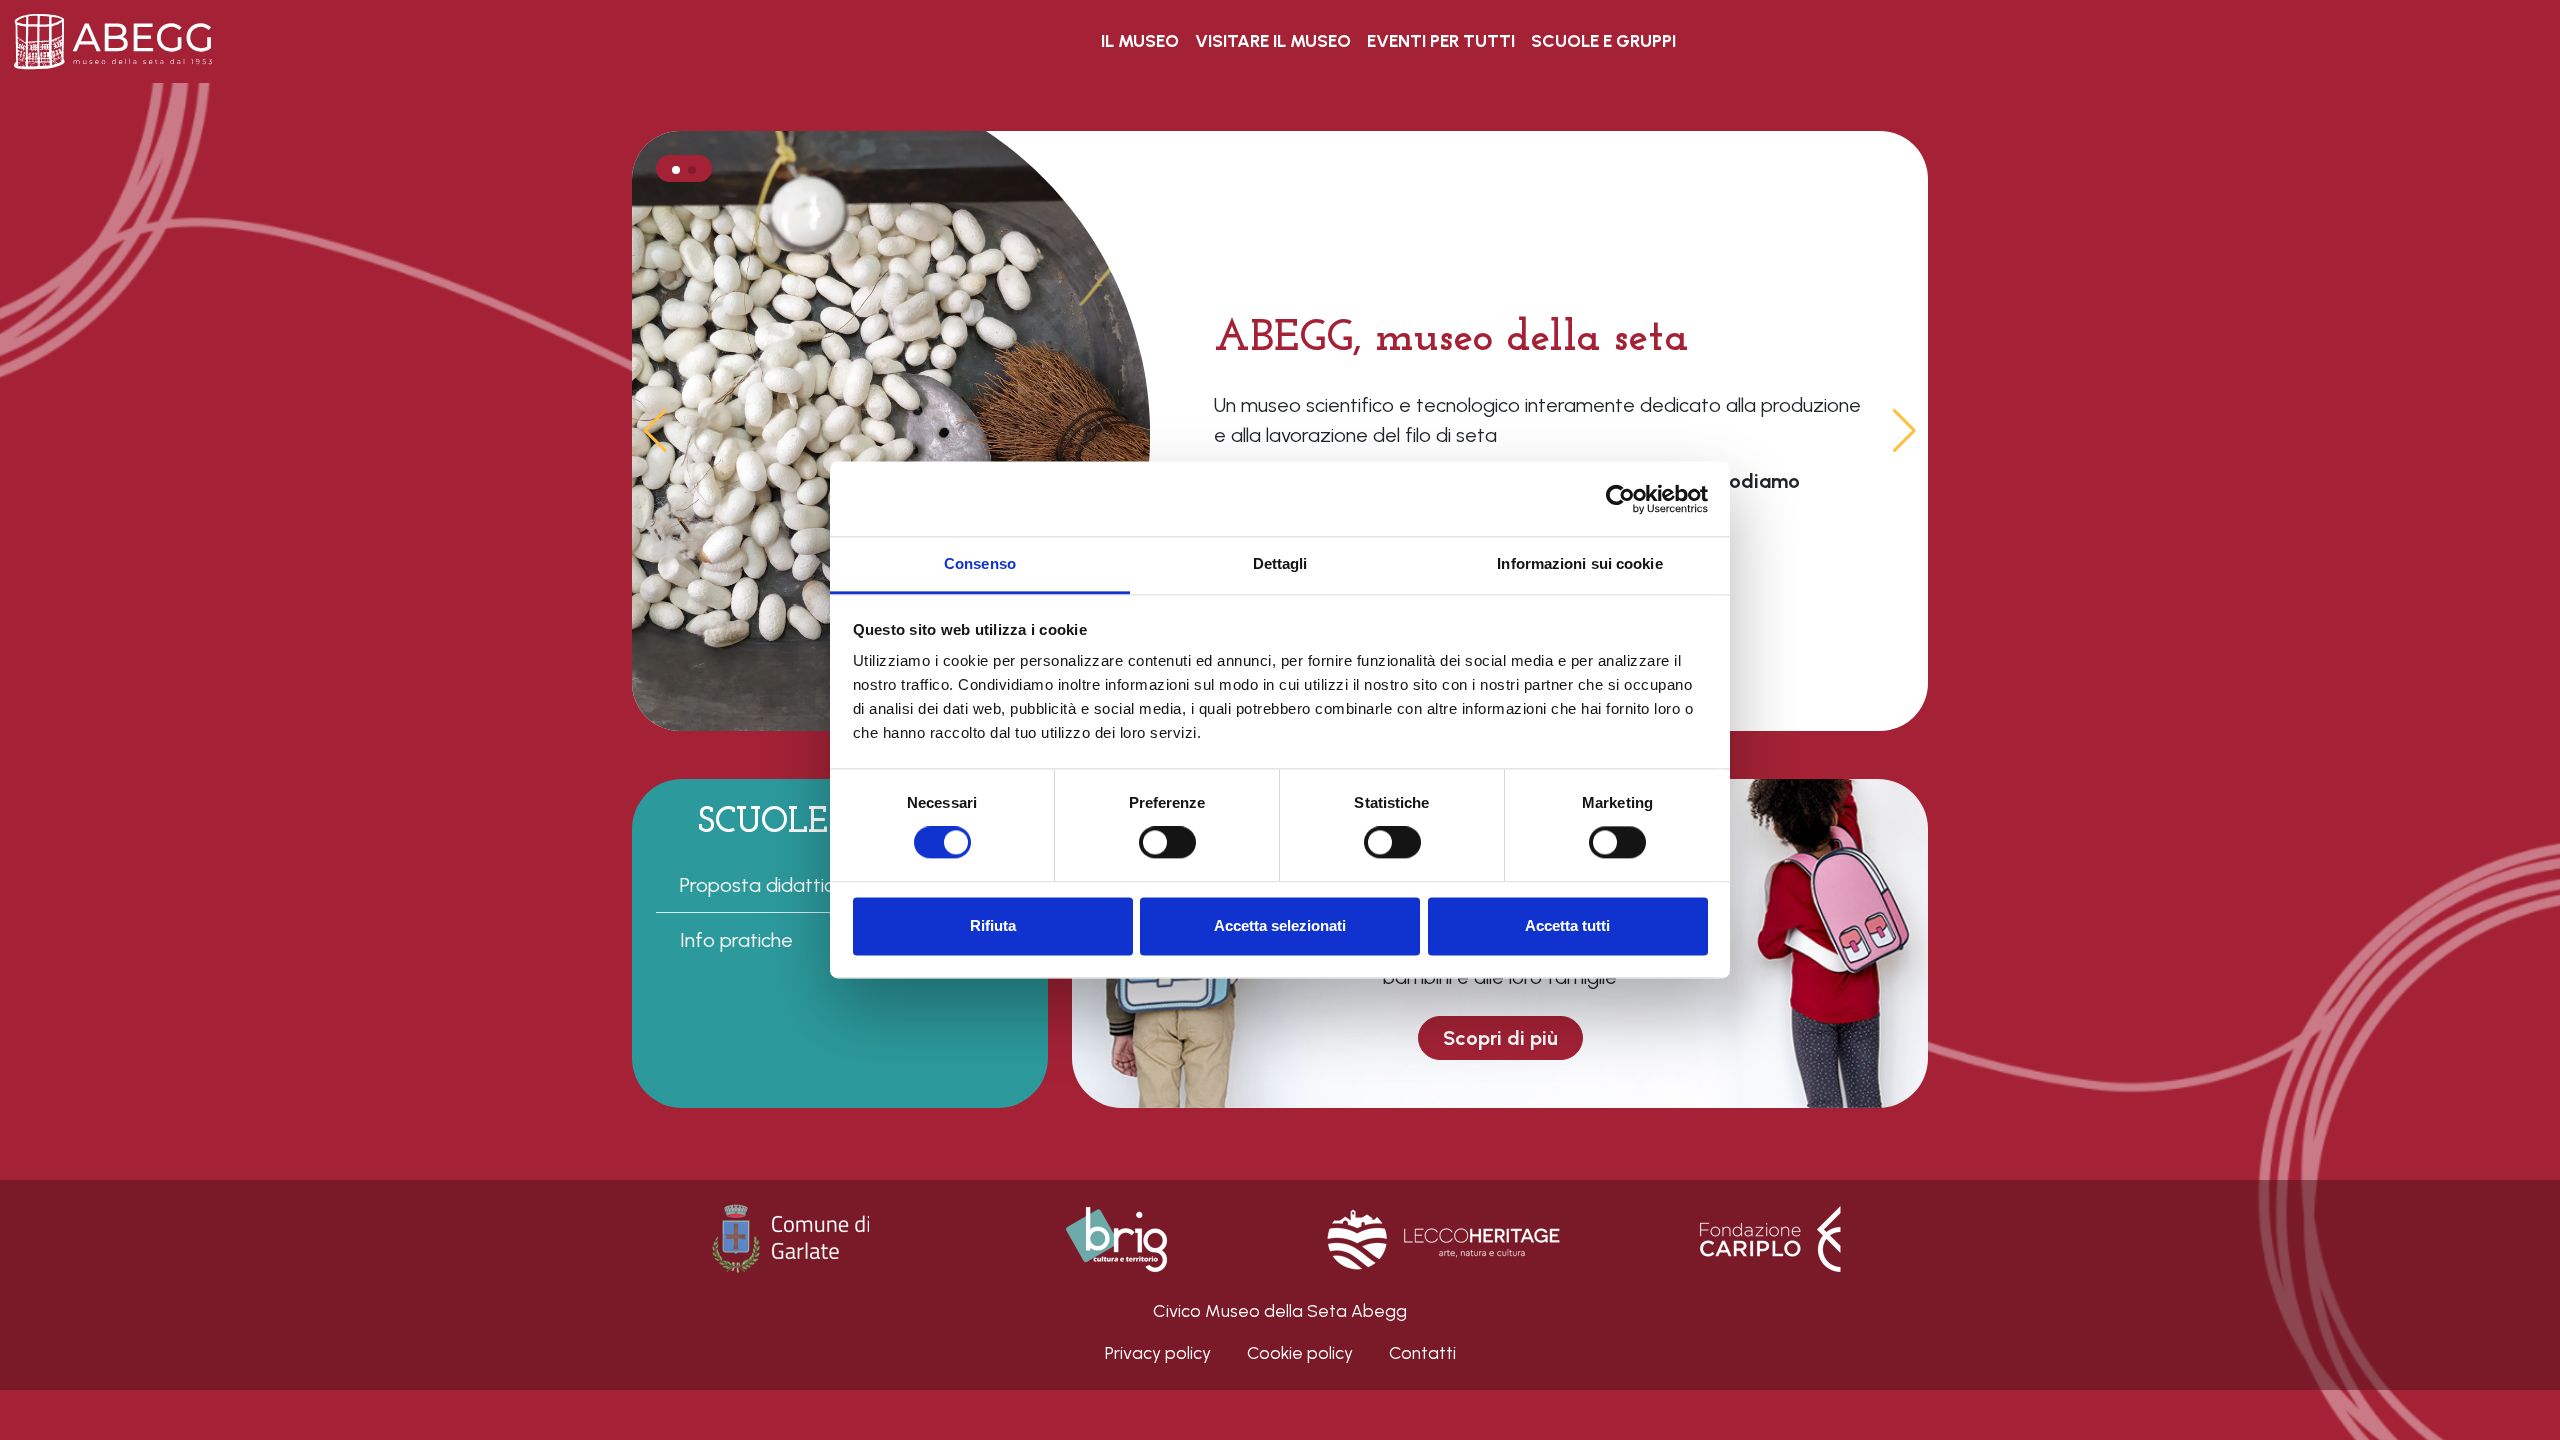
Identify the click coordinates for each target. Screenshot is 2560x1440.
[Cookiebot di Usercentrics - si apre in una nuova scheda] (1620, 499)
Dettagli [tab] (1280, 563)
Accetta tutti (1567, 925)
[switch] (1167, 843)
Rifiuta (993, 925)
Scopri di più (1500, 1038)
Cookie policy (1300, 1352)
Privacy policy (1158, 1352)
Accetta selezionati (1280, 925)
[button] (1904, 431)
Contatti (1422, 1352)
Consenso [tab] (980, 563)
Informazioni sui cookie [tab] (1579, 563)
